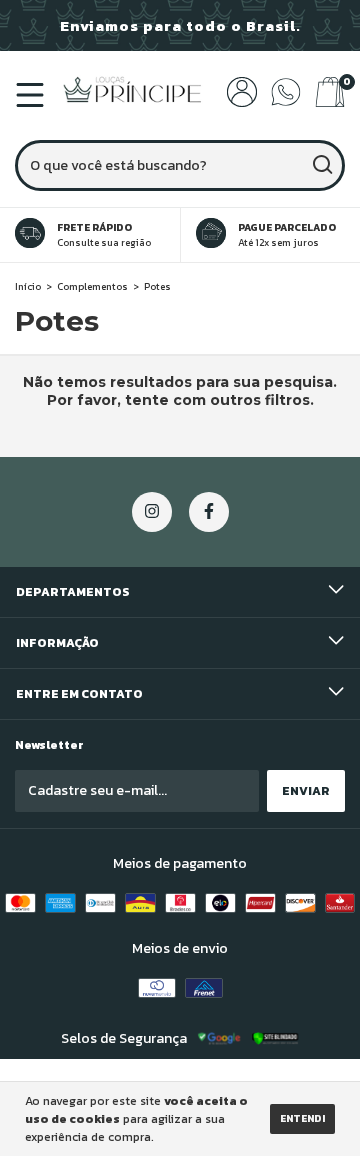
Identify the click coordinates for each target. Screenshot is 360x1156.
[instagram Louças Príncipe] (152, 512)
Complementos (92, 286)
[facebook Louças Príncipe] (209, 512)
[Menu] (33, 100)
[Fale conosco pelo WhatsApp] (286, 103)
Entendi (302, 1118)
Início (28, 286)
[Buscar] (321, 165)
